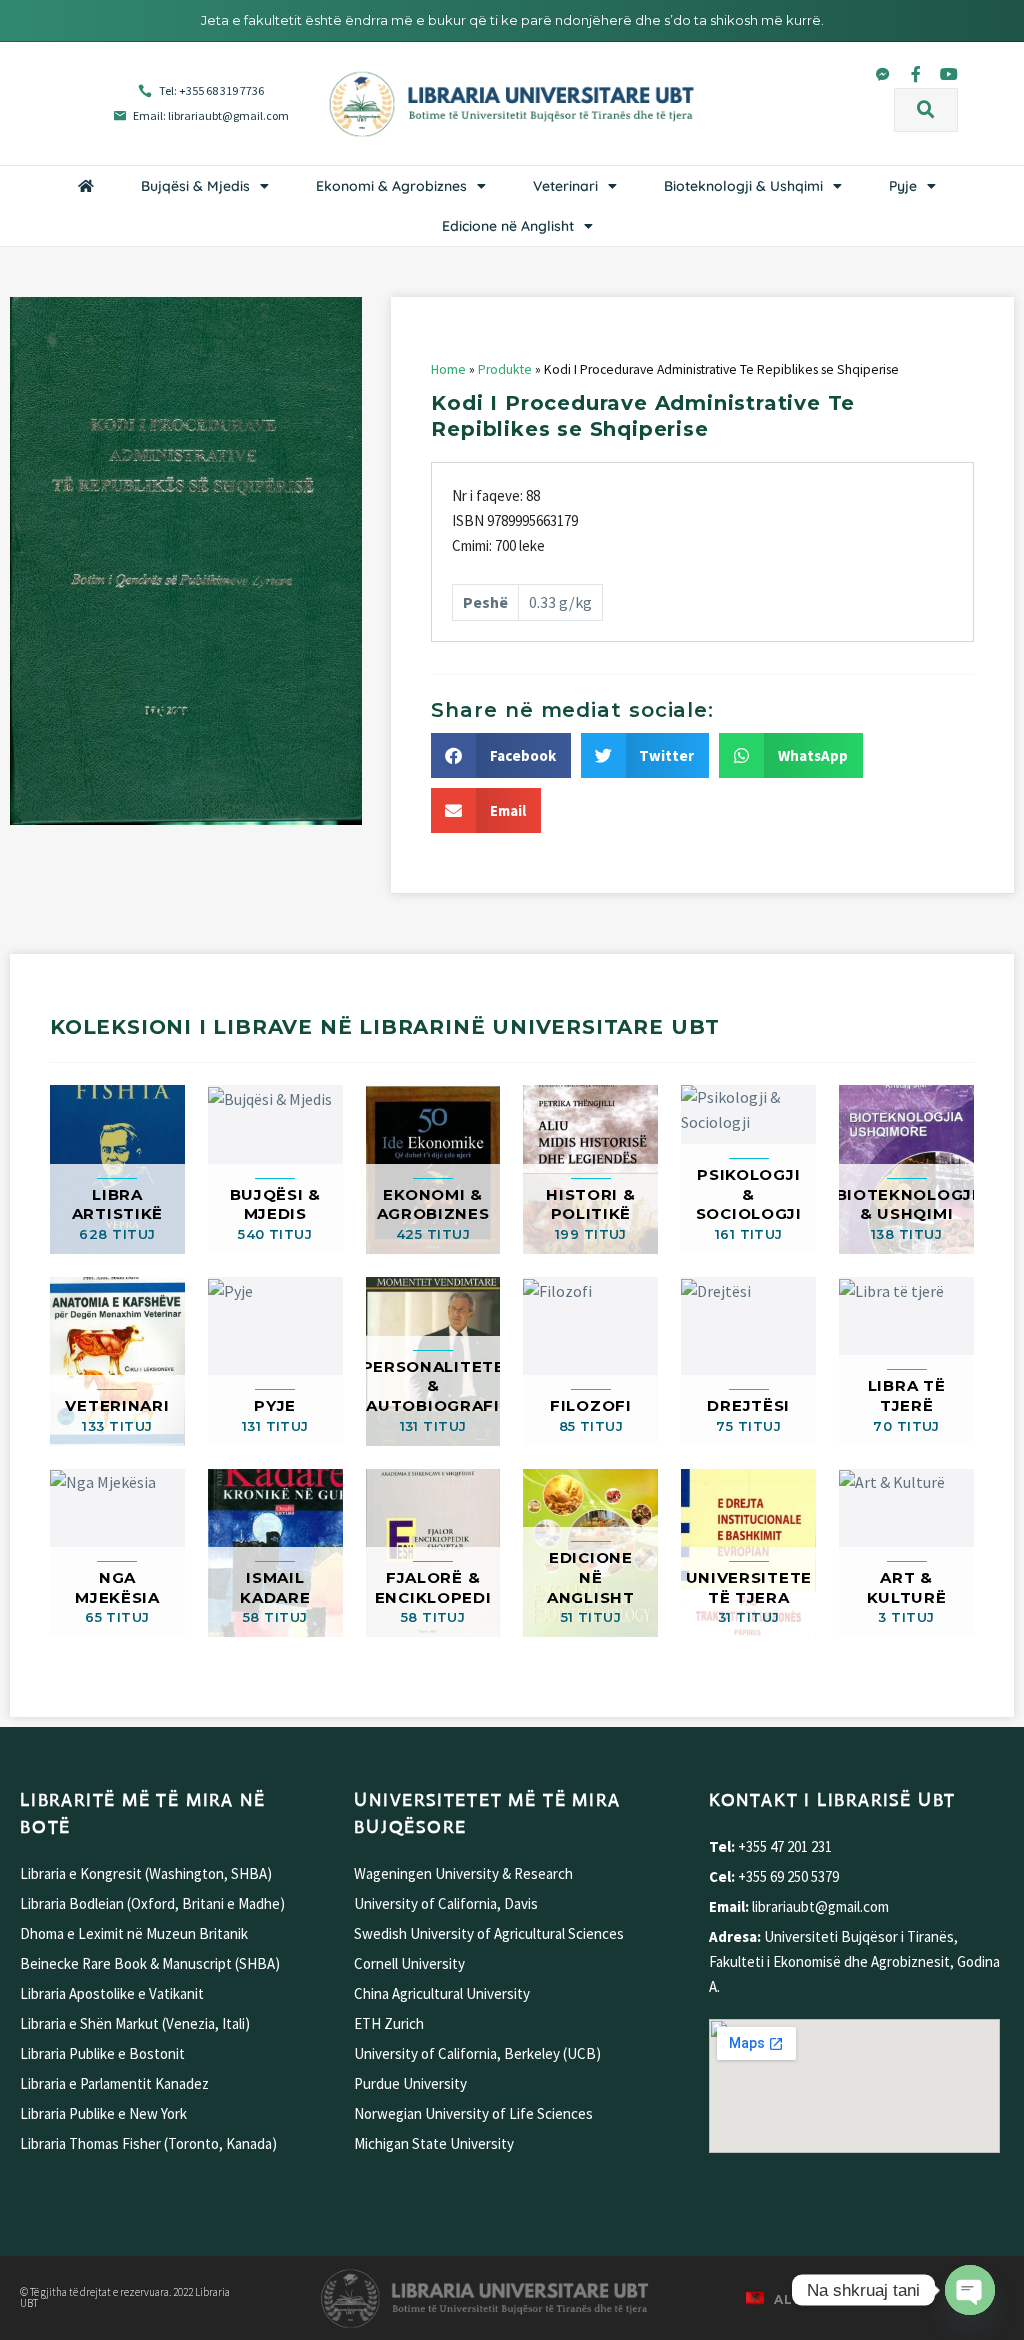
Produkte (505, 369)
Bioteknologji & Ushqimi (743, 186)
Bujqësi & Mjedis (195, 186)
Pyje (903, 186)
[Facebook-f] (916, 74)
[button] (926, 110)
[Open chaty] (970, 2290)
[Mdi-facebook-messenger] (883, 74)
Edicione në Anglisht (508, 226)
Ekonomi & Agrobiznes (391, 186)
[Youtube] (949, 74)
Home (448, 369)
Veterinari (565, 186)
